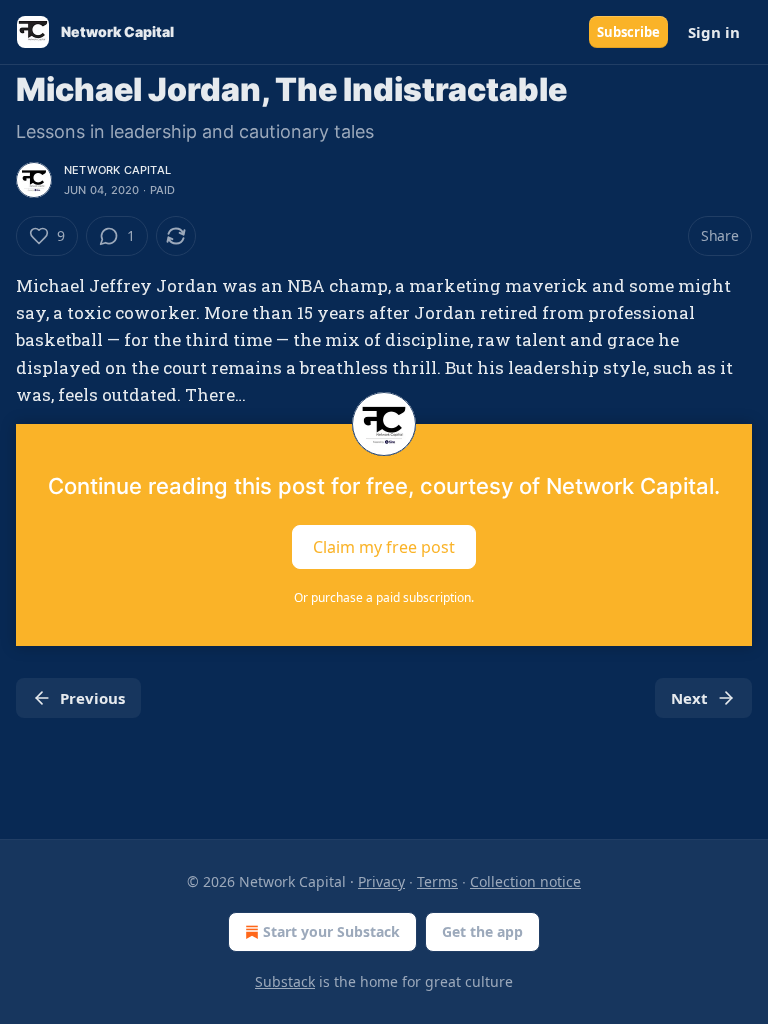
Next (689, 698)
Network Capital (117, 170)
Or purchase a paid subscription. (384, 597)
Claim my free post (384, 547)
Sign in (714, 32)
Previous (92, 698)
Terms (437, 881)
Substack (285, 981)
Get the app (482, 931)
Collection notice (525, 881)
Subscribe (628, 32)
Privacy (381, 881)
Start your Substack (331, 931)
